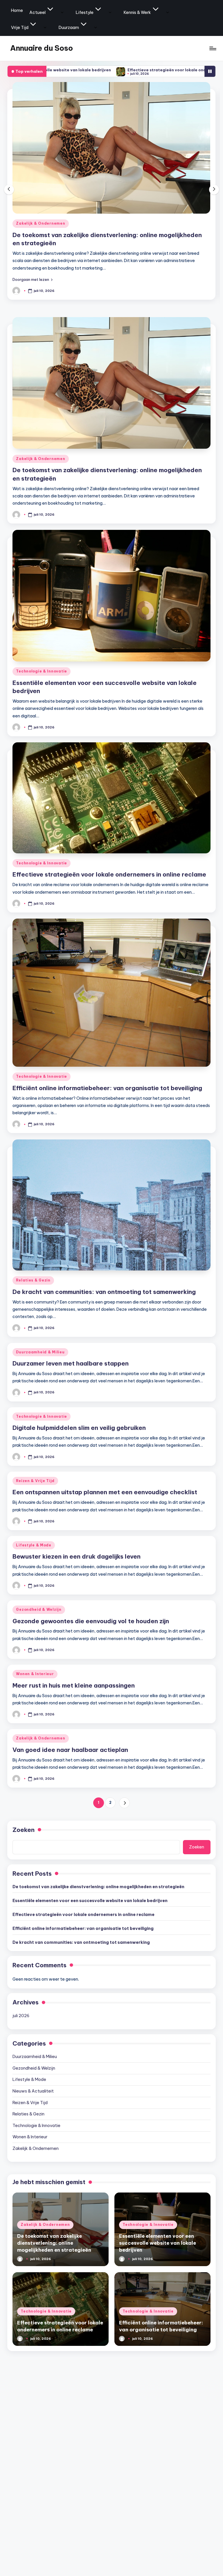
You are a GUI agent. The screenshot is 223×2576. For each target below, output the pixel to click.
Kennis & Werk (137, 12)
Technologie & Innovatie (42, 223)
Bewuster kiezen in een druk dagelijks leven (77, 1556)
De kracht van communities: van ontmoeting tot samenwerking (104, 1292)
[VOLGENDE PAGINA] (124, 1803)
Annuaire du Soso (42, 48)
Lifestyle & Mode (34, 1545)
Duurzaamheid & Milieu (40, 1352)
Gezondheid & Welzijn (39, 1609)
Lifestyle (85, 12)
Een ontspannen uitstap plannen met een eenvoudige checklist (105, 1492)
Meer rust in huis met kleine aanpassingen (74, 1685)
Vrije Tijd (20, 28)
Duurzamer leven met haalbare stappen (71, 1363)
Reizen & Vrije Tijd (35, 1481)
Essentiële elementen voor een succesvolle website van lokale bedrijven (90, 1901)
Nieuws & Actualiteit (33, 2091)
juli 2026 (21, 2016)
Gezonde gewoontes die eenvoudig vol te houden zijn (91, 1621)
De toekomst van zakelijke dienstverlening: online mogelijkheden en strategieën (98, 1887)
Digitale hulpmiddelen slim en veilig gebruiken (79, 1428)
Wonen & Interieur (35, 1674)
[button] (33, 279)
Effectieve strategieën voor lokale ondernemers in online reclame (101, 70)
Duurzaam (69, 28)
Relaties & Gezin (33, 1280)
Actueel (37, 12)
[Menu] (212, 48)
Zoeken (24, 1830)
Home (17, 10)
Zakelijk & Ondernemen (41, 459)
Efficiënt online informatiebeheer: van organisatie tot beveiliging (107, 1088)
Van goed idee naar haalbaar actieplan (70, 1750)
